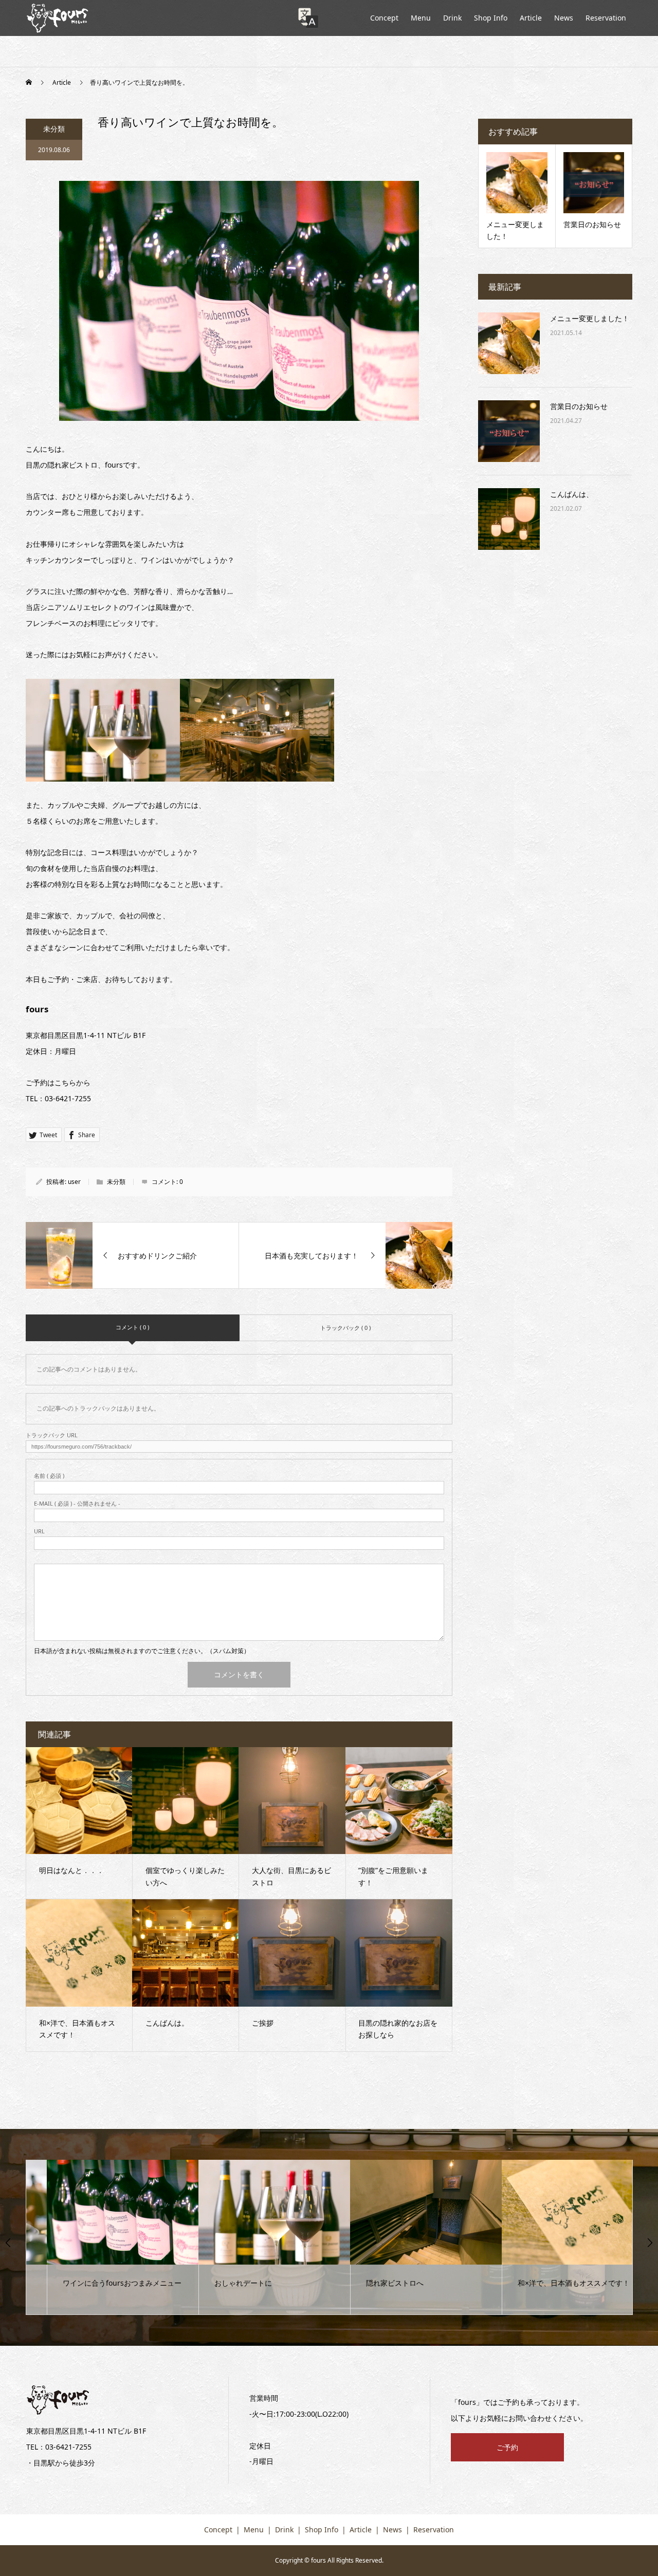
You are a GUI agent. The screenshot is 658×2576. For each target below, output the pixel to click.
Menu (421, 18)
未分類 (54, 129)
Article (531, 18)
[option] (102, 2237)
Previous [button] (8, 2243)
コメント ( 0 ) (132, 1327)
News (564, 18)
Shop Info (491, 18)
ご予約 (507, 2447)
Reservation (606, 18)
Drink (452, 18)
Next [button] (650, 2243)
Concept (384, 18)
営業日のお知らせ (579, 406)
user (74, 1182)
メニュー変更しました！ (590, 318)
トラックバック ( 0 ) (345, 1328)
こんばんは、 (572, 494)
